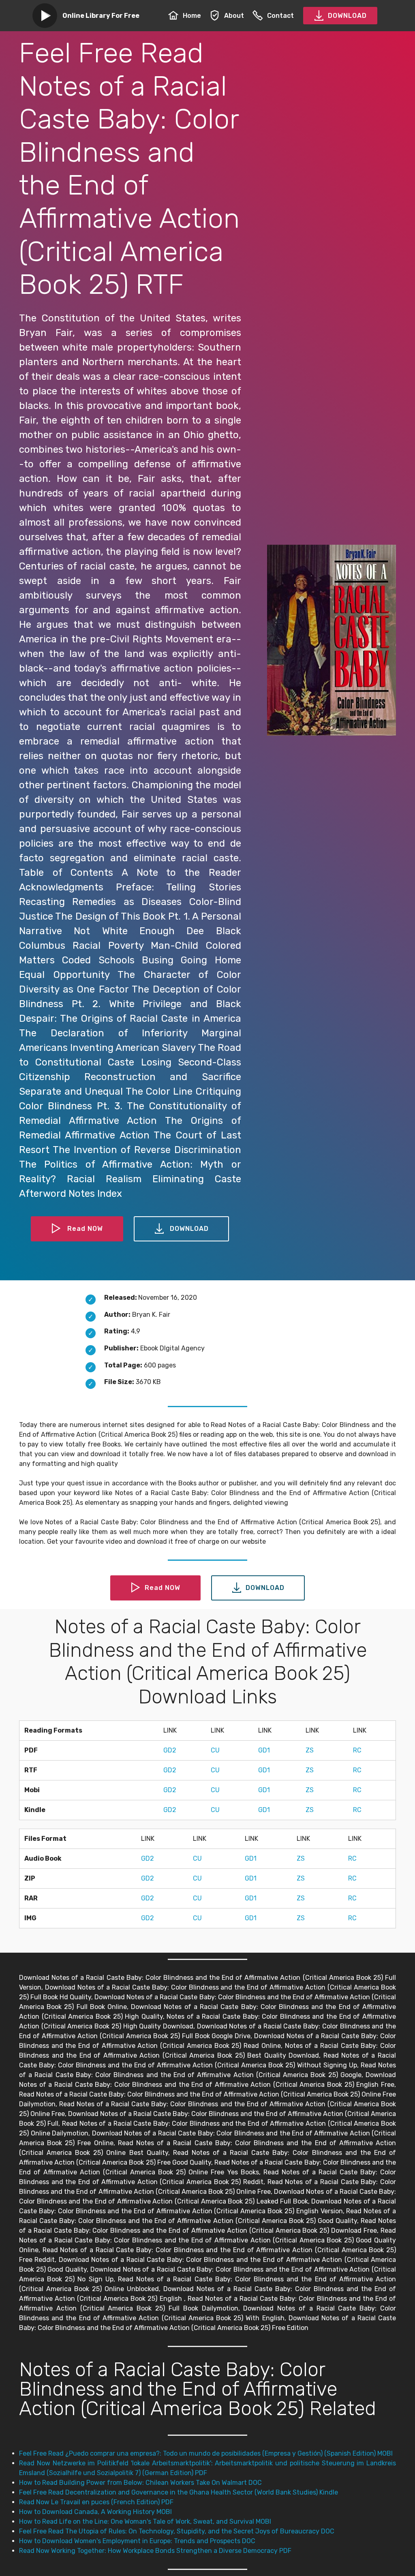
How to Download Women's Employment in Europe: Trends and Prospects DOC (137, 2541)
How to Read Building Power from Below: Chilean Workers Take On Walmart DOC (140, 2483)
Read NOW (85, 1229)
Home (192, 16)
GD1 (264, 1750)
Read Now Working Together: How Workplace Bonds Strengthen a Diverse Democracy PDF (155, 2551)
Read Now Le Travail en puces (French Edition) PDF (96, 2502)
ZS (310, 1750)
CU (215, 1750)
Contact (280, 16)
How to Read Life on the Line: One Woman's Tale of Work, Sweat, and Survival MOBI (145, 2521)
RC (357, 1750)
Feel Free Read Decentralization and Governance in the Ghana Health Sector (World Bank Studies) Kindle (179, 2492)
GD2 (170, 1750)
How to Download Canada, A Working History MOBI (95, 2512)
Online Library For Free (101, 16)
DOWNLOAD (347, 16)
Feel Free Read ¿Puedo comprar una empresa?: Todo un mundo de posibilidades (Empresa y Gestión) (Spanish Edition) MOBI (206, 2453)
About (234, 16)
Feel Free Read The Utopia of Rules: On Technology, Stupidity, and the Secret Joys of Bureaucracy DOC (177, 2531)
